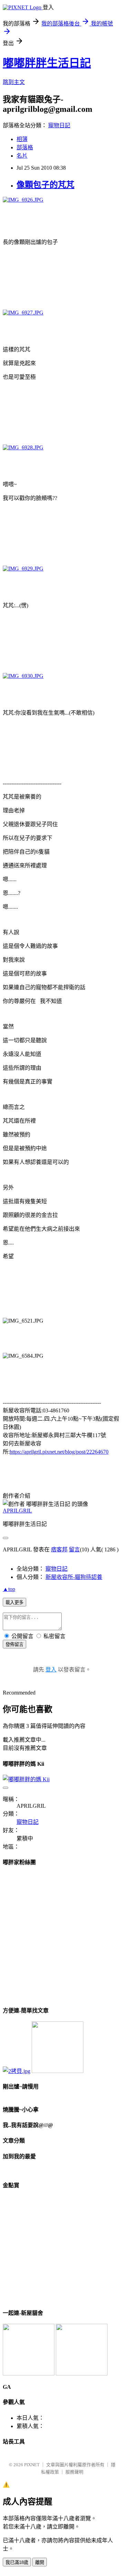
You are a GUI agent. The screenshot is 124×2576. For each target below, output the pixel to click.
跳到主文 (14, 82)
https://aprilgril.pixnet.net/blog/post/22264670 (59, 1452)
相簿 (22, 139)
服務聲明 (74, 2472)
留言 (74, 1549)
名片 (22, 156)
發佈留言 (14, 1644)
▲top (9, 1589)
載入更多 (14, 1602)
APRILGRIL (17, 1511)
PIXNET (32, 2465)
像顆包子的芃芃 (45, 185)
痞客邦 (59, 1549)
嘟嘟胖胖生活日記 (47, 63)
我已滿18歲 (17, 2562)
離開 (40, 2562)
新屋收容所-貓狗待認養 (74, 1577)
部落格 (25, 147)
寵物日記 (59, 125)
